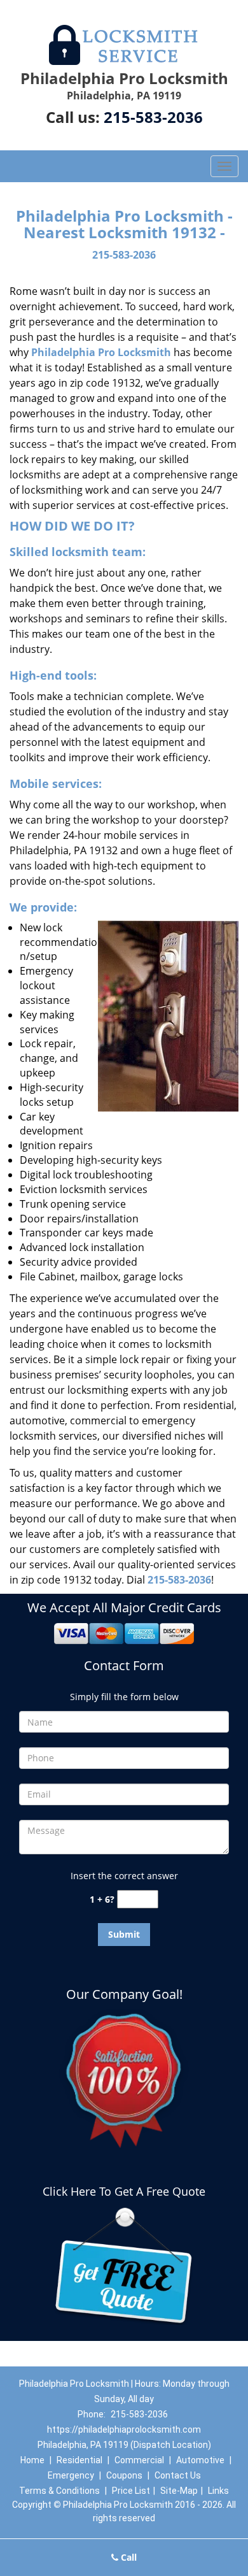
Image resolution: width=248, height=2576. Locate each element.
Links (218, 2491)
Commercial (139, 2460)
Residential (79, 2460)
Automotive (200, 2460)
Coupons (124, 2475)
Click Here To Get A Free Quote (124, 2191)
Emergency (71, 2475)
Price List (131, 2491)
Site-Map (179, 2491)
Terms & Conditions (59, 2491)
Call (127, 2557)
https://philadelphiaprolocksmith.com (124, 2429)
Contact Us (178, 2475)
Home (32, 2460)
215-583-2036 (153, 117)
